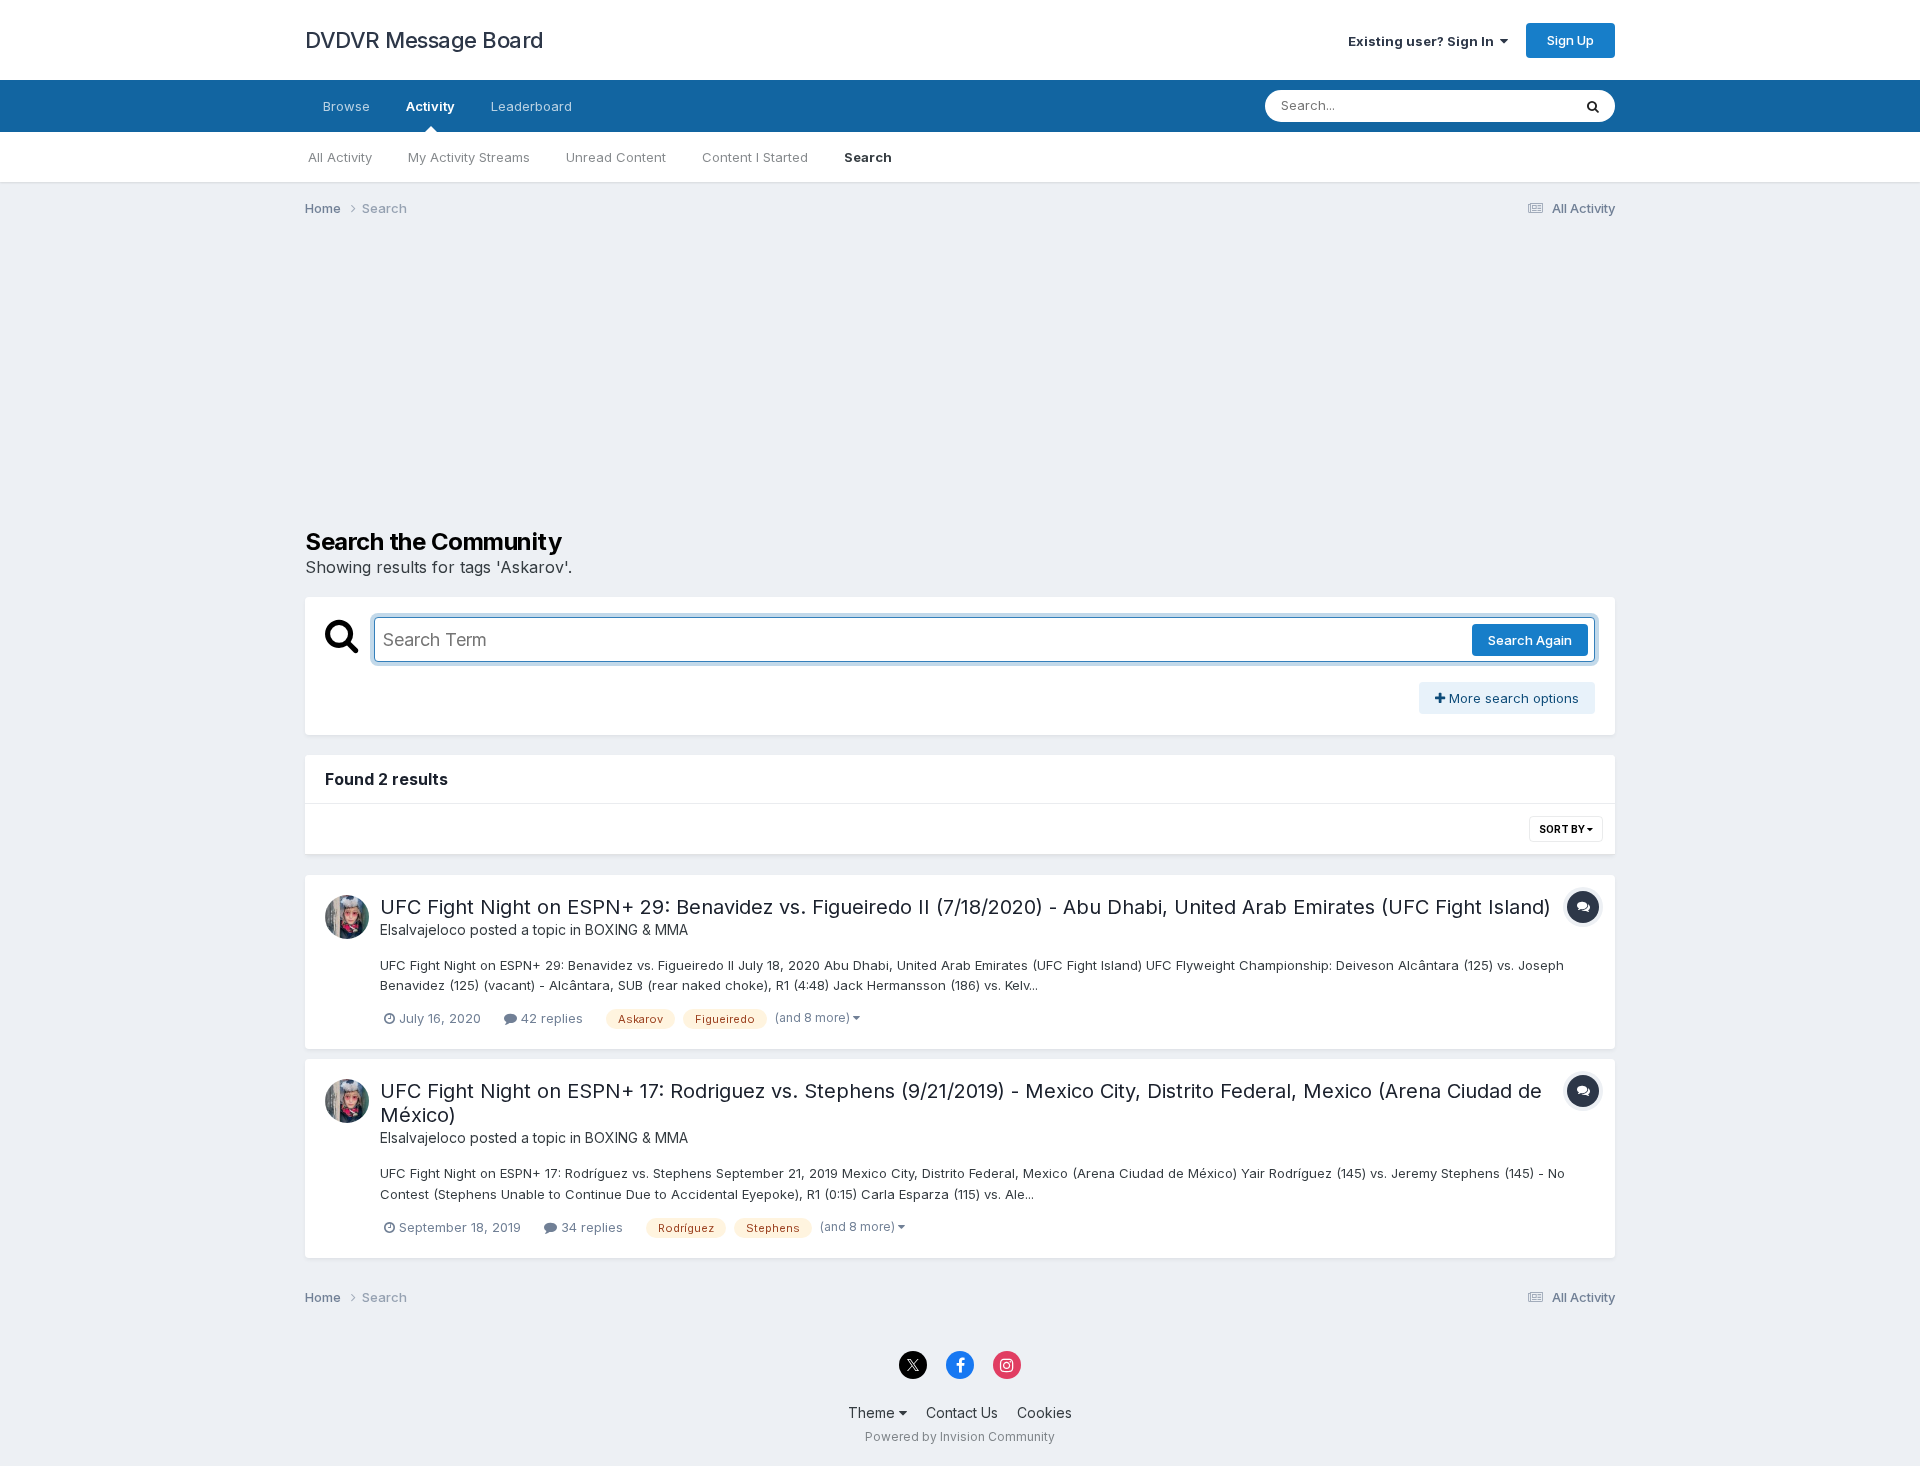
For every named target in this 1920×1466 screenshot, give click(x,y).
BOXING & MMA (636, 929)
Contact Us (962, 1412)
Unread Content (616, 157)
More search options (1512, 698)
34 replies (590, 1227)
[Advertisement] (669, 388)
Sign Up (1570, 40)
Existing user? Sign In (1424, 41)
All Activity (340, 157)
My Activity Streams (469, 157)
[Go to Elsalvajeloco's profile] (347, 917)
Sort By (1563, 829)
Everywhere (1509, 105)
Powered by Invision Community (960, 1436)
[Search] (1593, 106)
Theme (873, 1412)
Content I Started (755, 157)
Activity (430, 106)
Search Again (1530, 640)
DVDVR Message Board (424, 40)
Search (868, 157)
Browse (346, 106)
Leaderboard (531, 106)
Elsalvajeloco (423, 929)
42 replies (550, 1018)
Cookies (1044, 1412)
